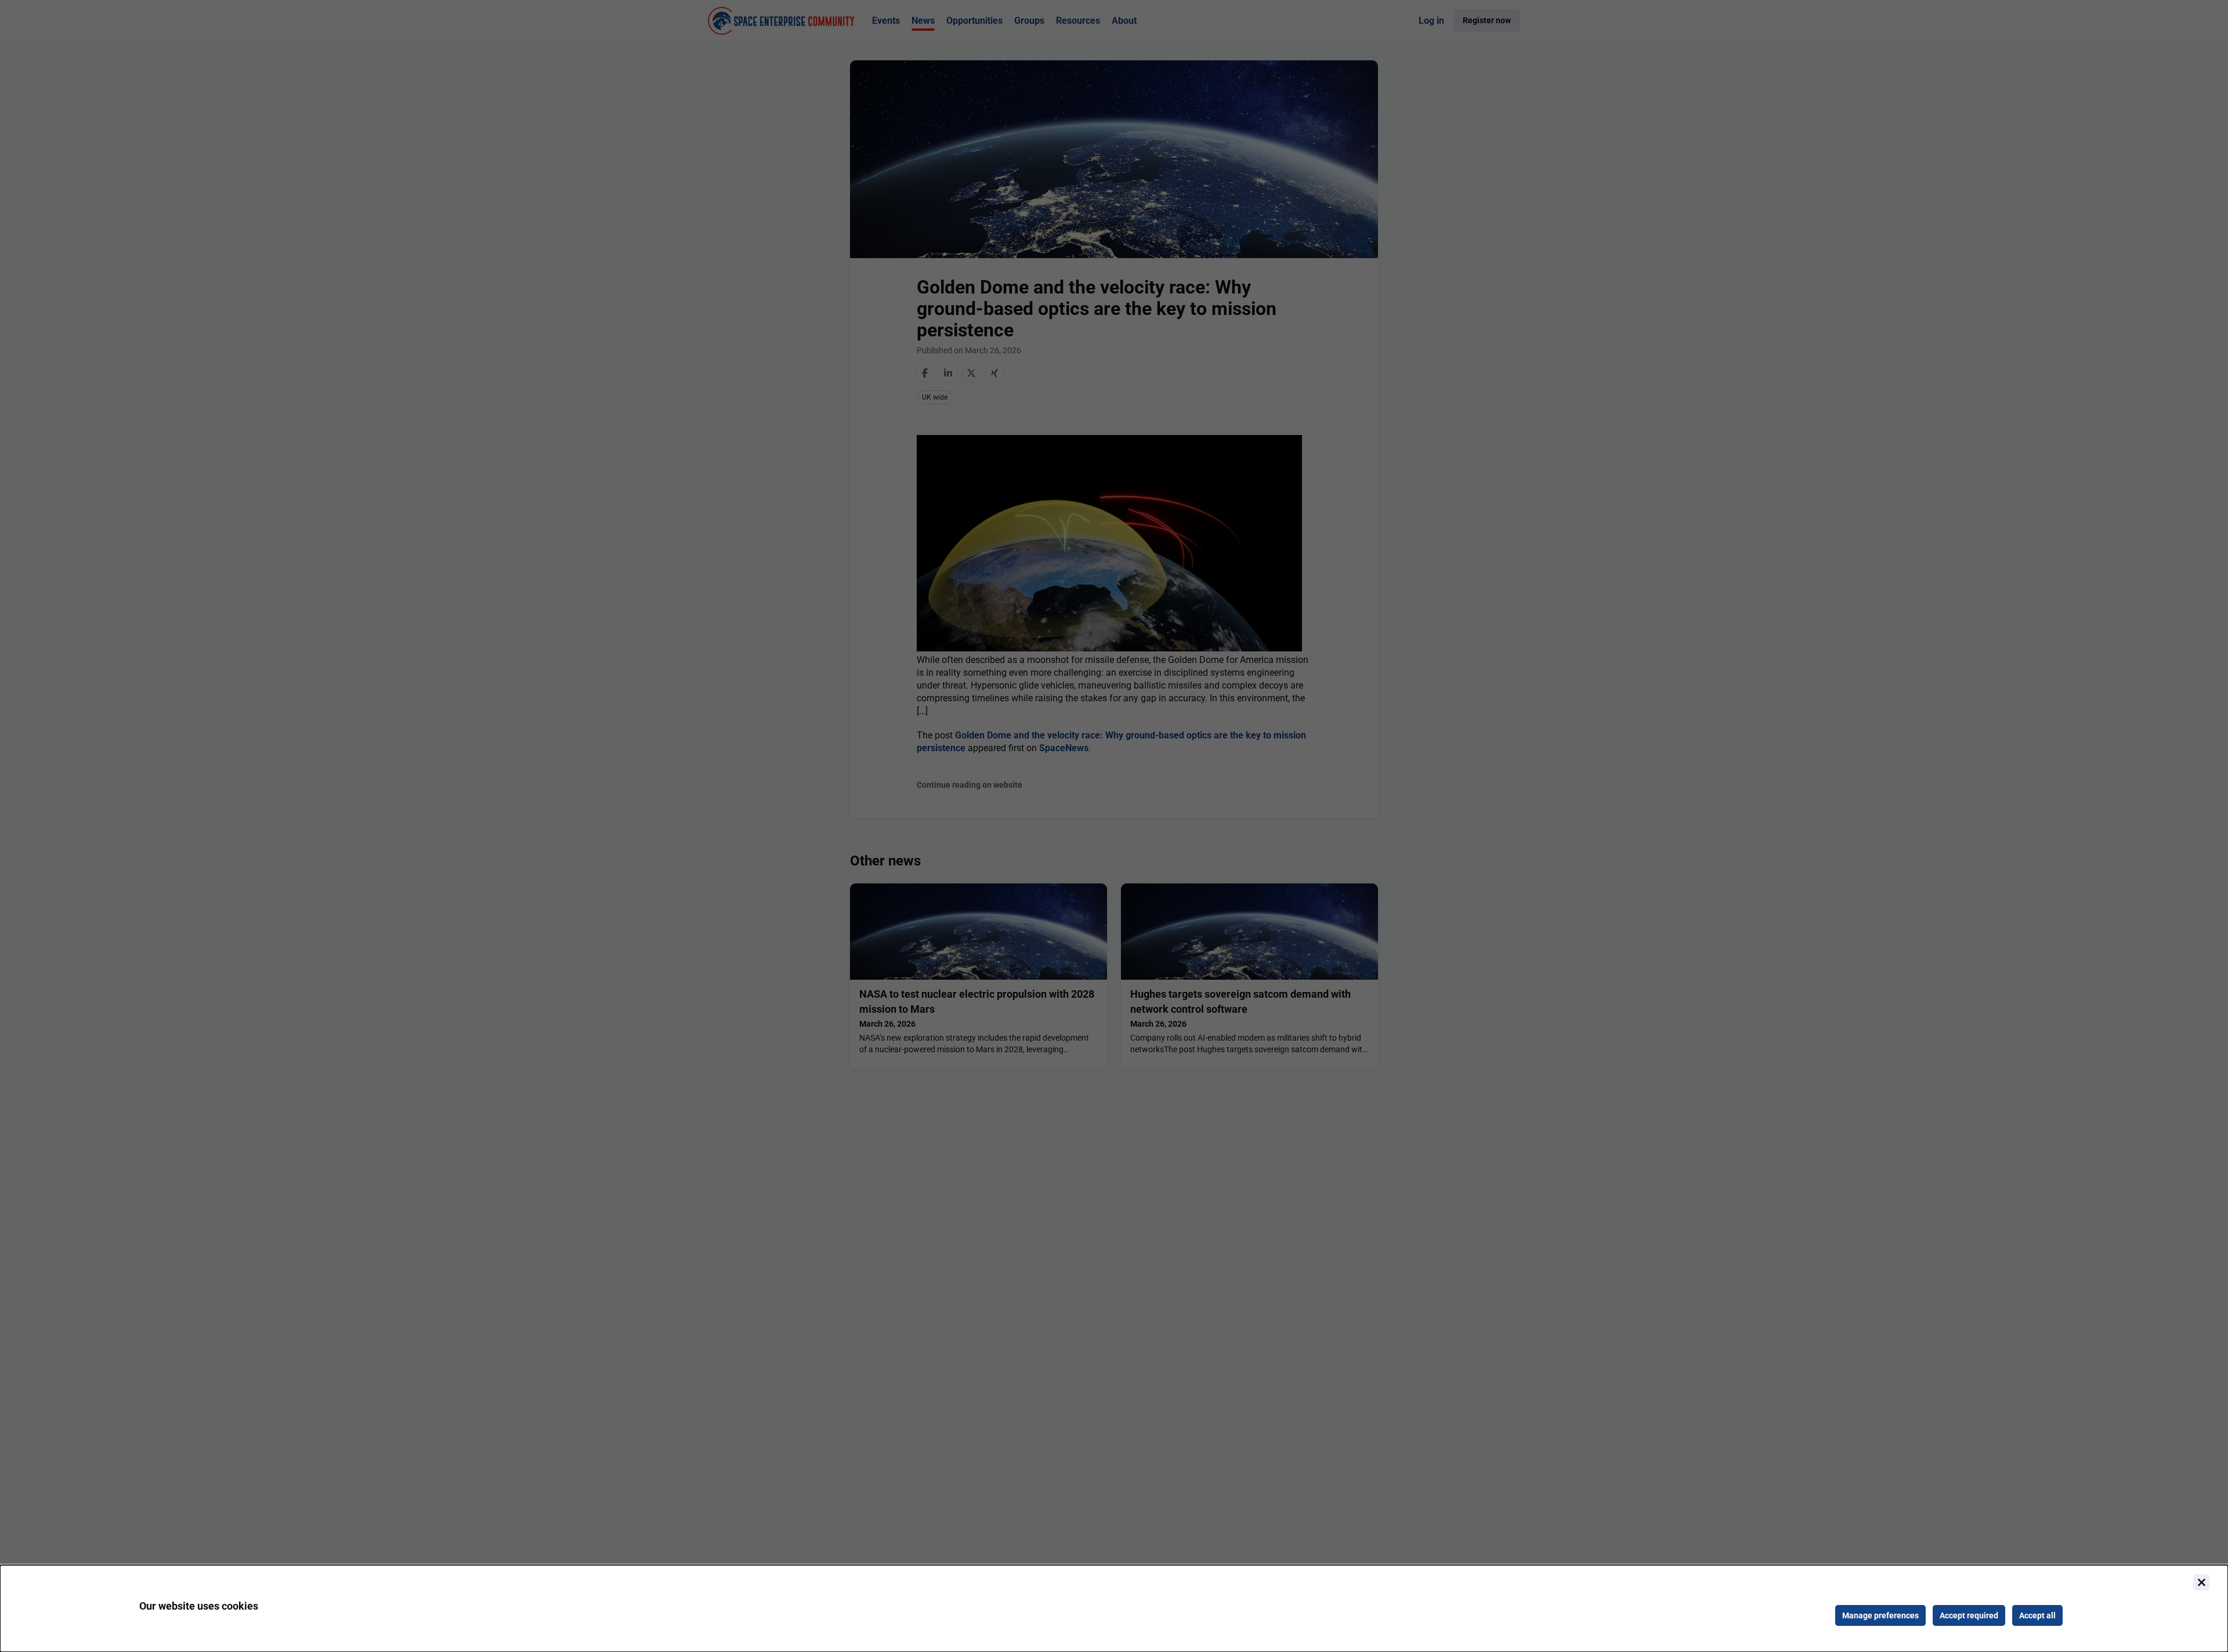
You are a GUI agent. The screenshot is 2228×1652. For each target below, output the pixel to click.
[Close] (2201, 1582)
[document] (1114, 1608)
